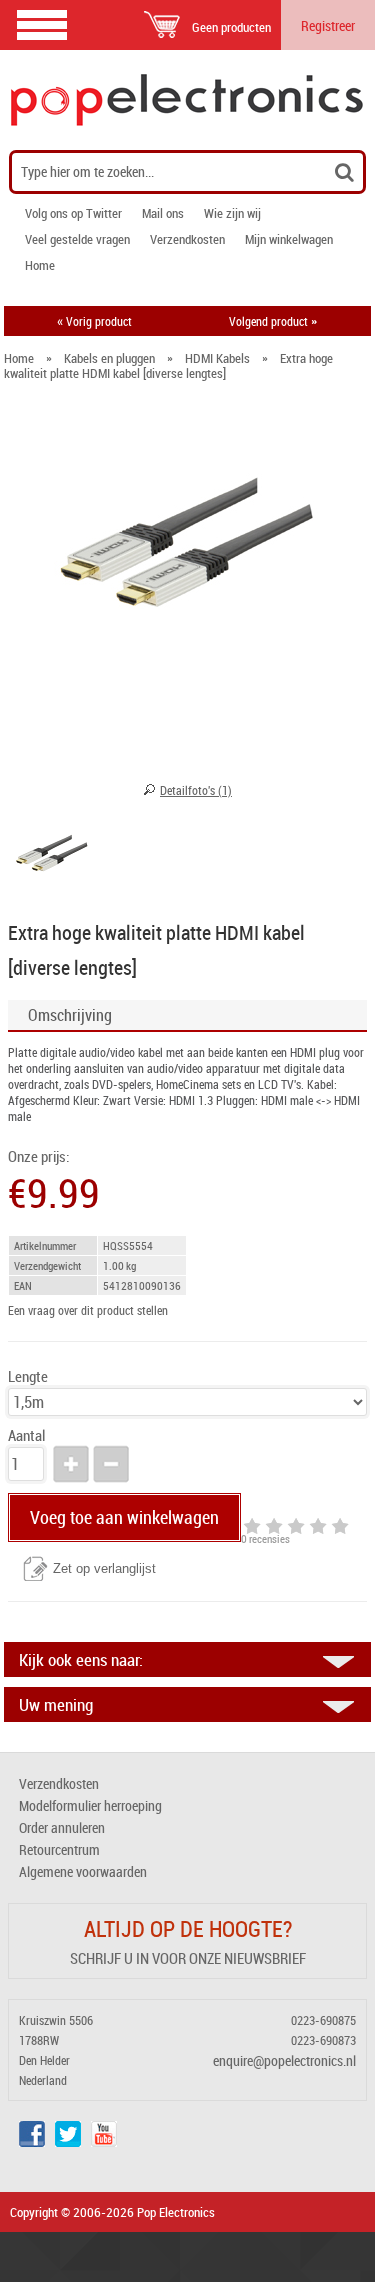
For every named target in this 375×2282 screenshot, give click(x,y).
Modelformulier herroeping (90, 1805)
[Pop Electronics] (187, 100)
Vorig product (94, 321)
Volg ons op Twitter (73, 213)
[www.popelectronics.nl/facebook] (32, 2141)
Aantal (26, 1435)
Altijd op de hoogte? (188, 1928)
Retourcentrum (59, 1849)
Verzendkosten (187, 239)
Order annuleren (62, 1827)
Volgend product (273, 321)
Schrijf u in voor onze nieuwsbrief (188, 1958)
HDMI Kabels (217, 358)
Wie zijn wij (232, 213)
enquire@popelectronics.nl (284, 2060)
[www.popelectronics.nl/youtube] (104, 2141)
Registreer (328, 25)
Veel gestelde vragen (77, 239)
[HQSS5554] (52, 856)
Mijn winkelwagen (289, 239)
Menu (42, 24)
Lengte (28, 1376)
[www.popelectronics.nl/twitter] (68, 2141)
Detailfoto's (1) (196, 790)
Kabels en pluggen (109, 358)
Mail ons (163, 213)
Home (40, 265)
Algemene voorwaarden (83, 1871)
